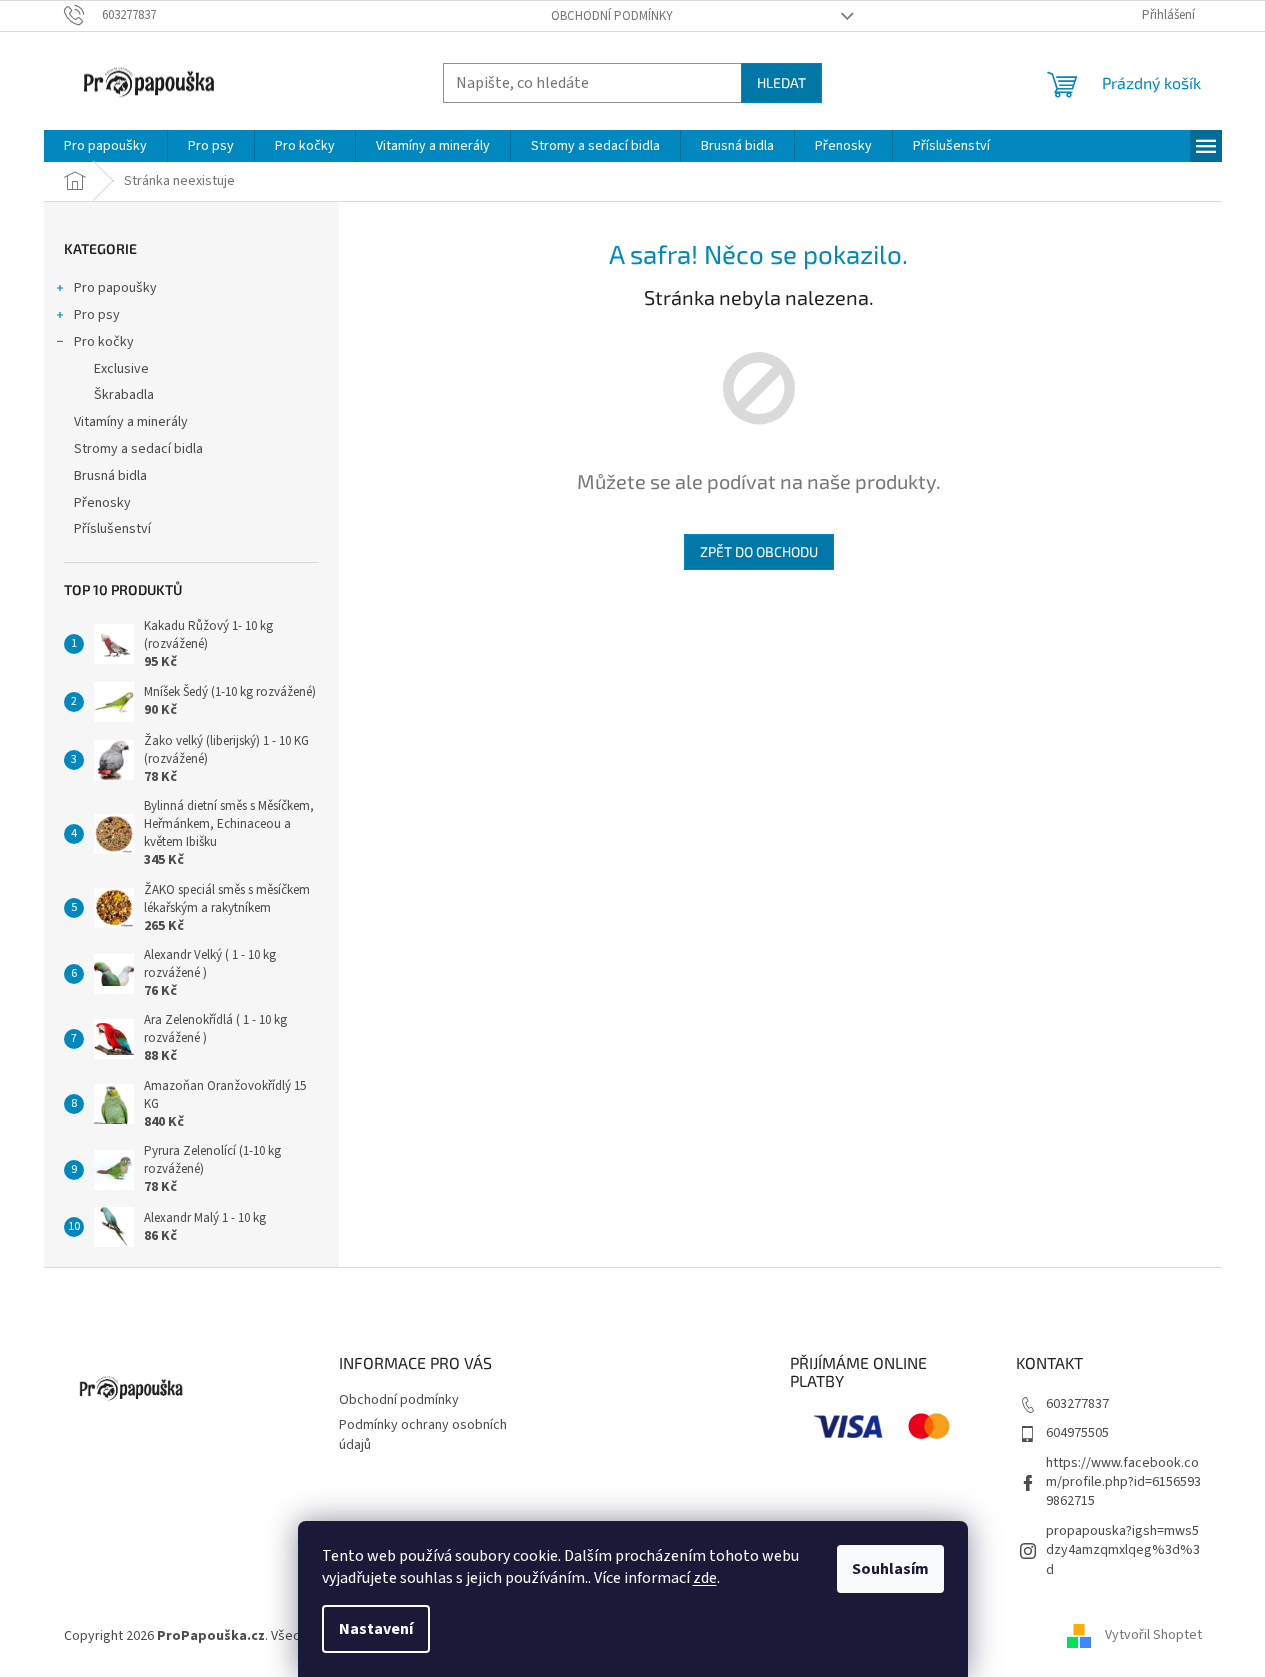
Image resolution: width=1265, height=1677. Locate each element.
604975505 (1077, 1433)
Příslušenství (112, 529)
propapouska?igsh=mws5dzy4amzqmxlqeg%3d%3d (1123, 1550)
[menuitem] (105, 146)
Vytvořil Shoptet (1153, 1636)
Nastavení (376, 1629)
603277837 (1077, 1404)
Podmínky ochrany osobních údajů (423, 1434)
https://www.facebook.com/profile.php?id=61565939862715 (1123, 1482)
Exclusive (121, 369)
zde (705, 1578)
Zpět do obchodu (759, 551)
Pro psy (97, 315)
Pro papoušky (115, 288)
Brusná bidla (110, 476)
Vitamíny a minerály (131, 422)
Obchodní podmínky (612, 16)
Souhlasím (890, 1569)
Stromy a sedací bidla (138, 449)
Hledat (781, 82)
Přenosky (102, 503)
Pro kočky (104, 342)
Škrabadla (124, 395)
